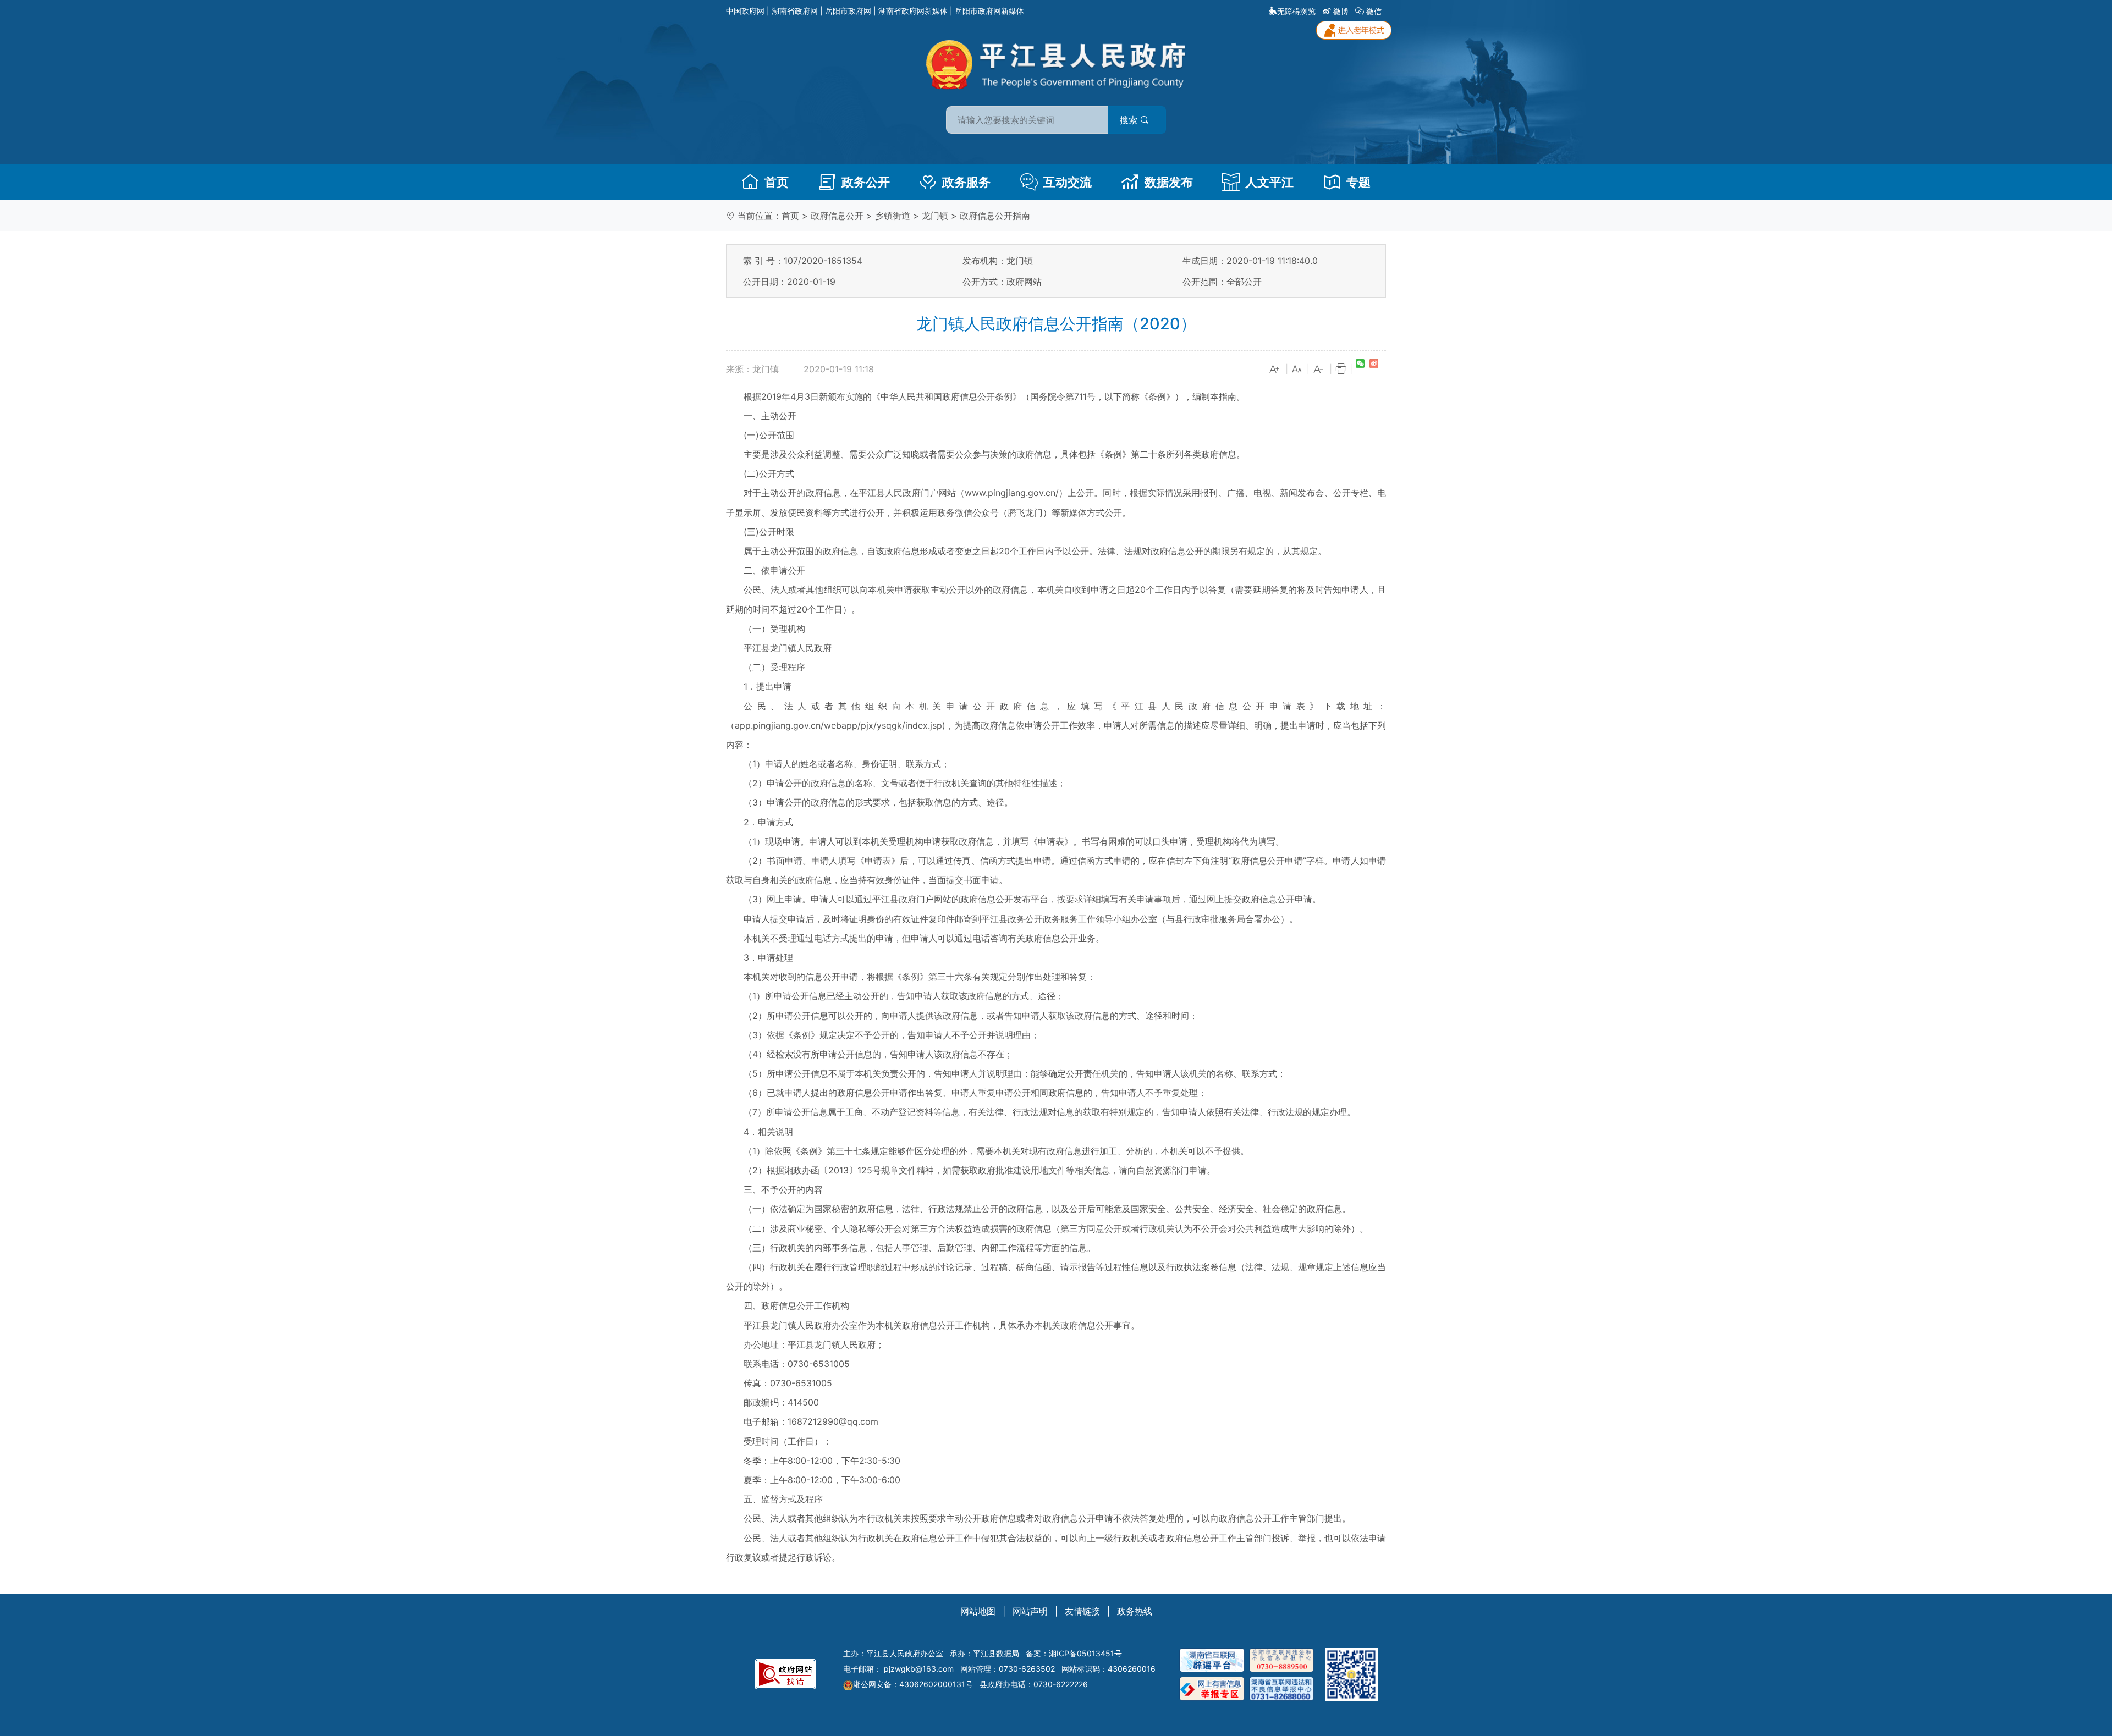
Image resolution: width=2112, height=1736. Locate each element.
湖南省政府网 (795, 11)
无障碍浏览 (1296, 11)
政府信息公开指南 (995, 216)
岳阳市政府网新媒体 (989, 11)
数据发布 (1169, 182)
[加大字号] (1275, 370)
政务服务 (966, 182)
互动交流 (1068, 182)
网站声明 (1030, 1611)
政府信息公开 (837, 216)
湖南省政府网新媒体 (913, 11)
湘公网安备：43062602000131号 (913, 1684)
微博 (1341, 11)
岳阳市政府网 (848, 11)
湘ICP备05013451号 (1085, 1653)
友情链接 (1082, 1611)
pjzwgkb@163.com (919, 1669)
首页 (777, 182)
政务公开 (866, 182)
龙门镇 (935, 216)
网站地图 (978, 1611)
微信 (1374, 11)
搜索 (1130, 120)
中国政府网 (745, 11)
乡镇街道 (893, 216)
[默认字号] (1297, 370)
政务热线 (1135, 1611)
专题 (1358, 182)
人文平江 (1269, 182)
